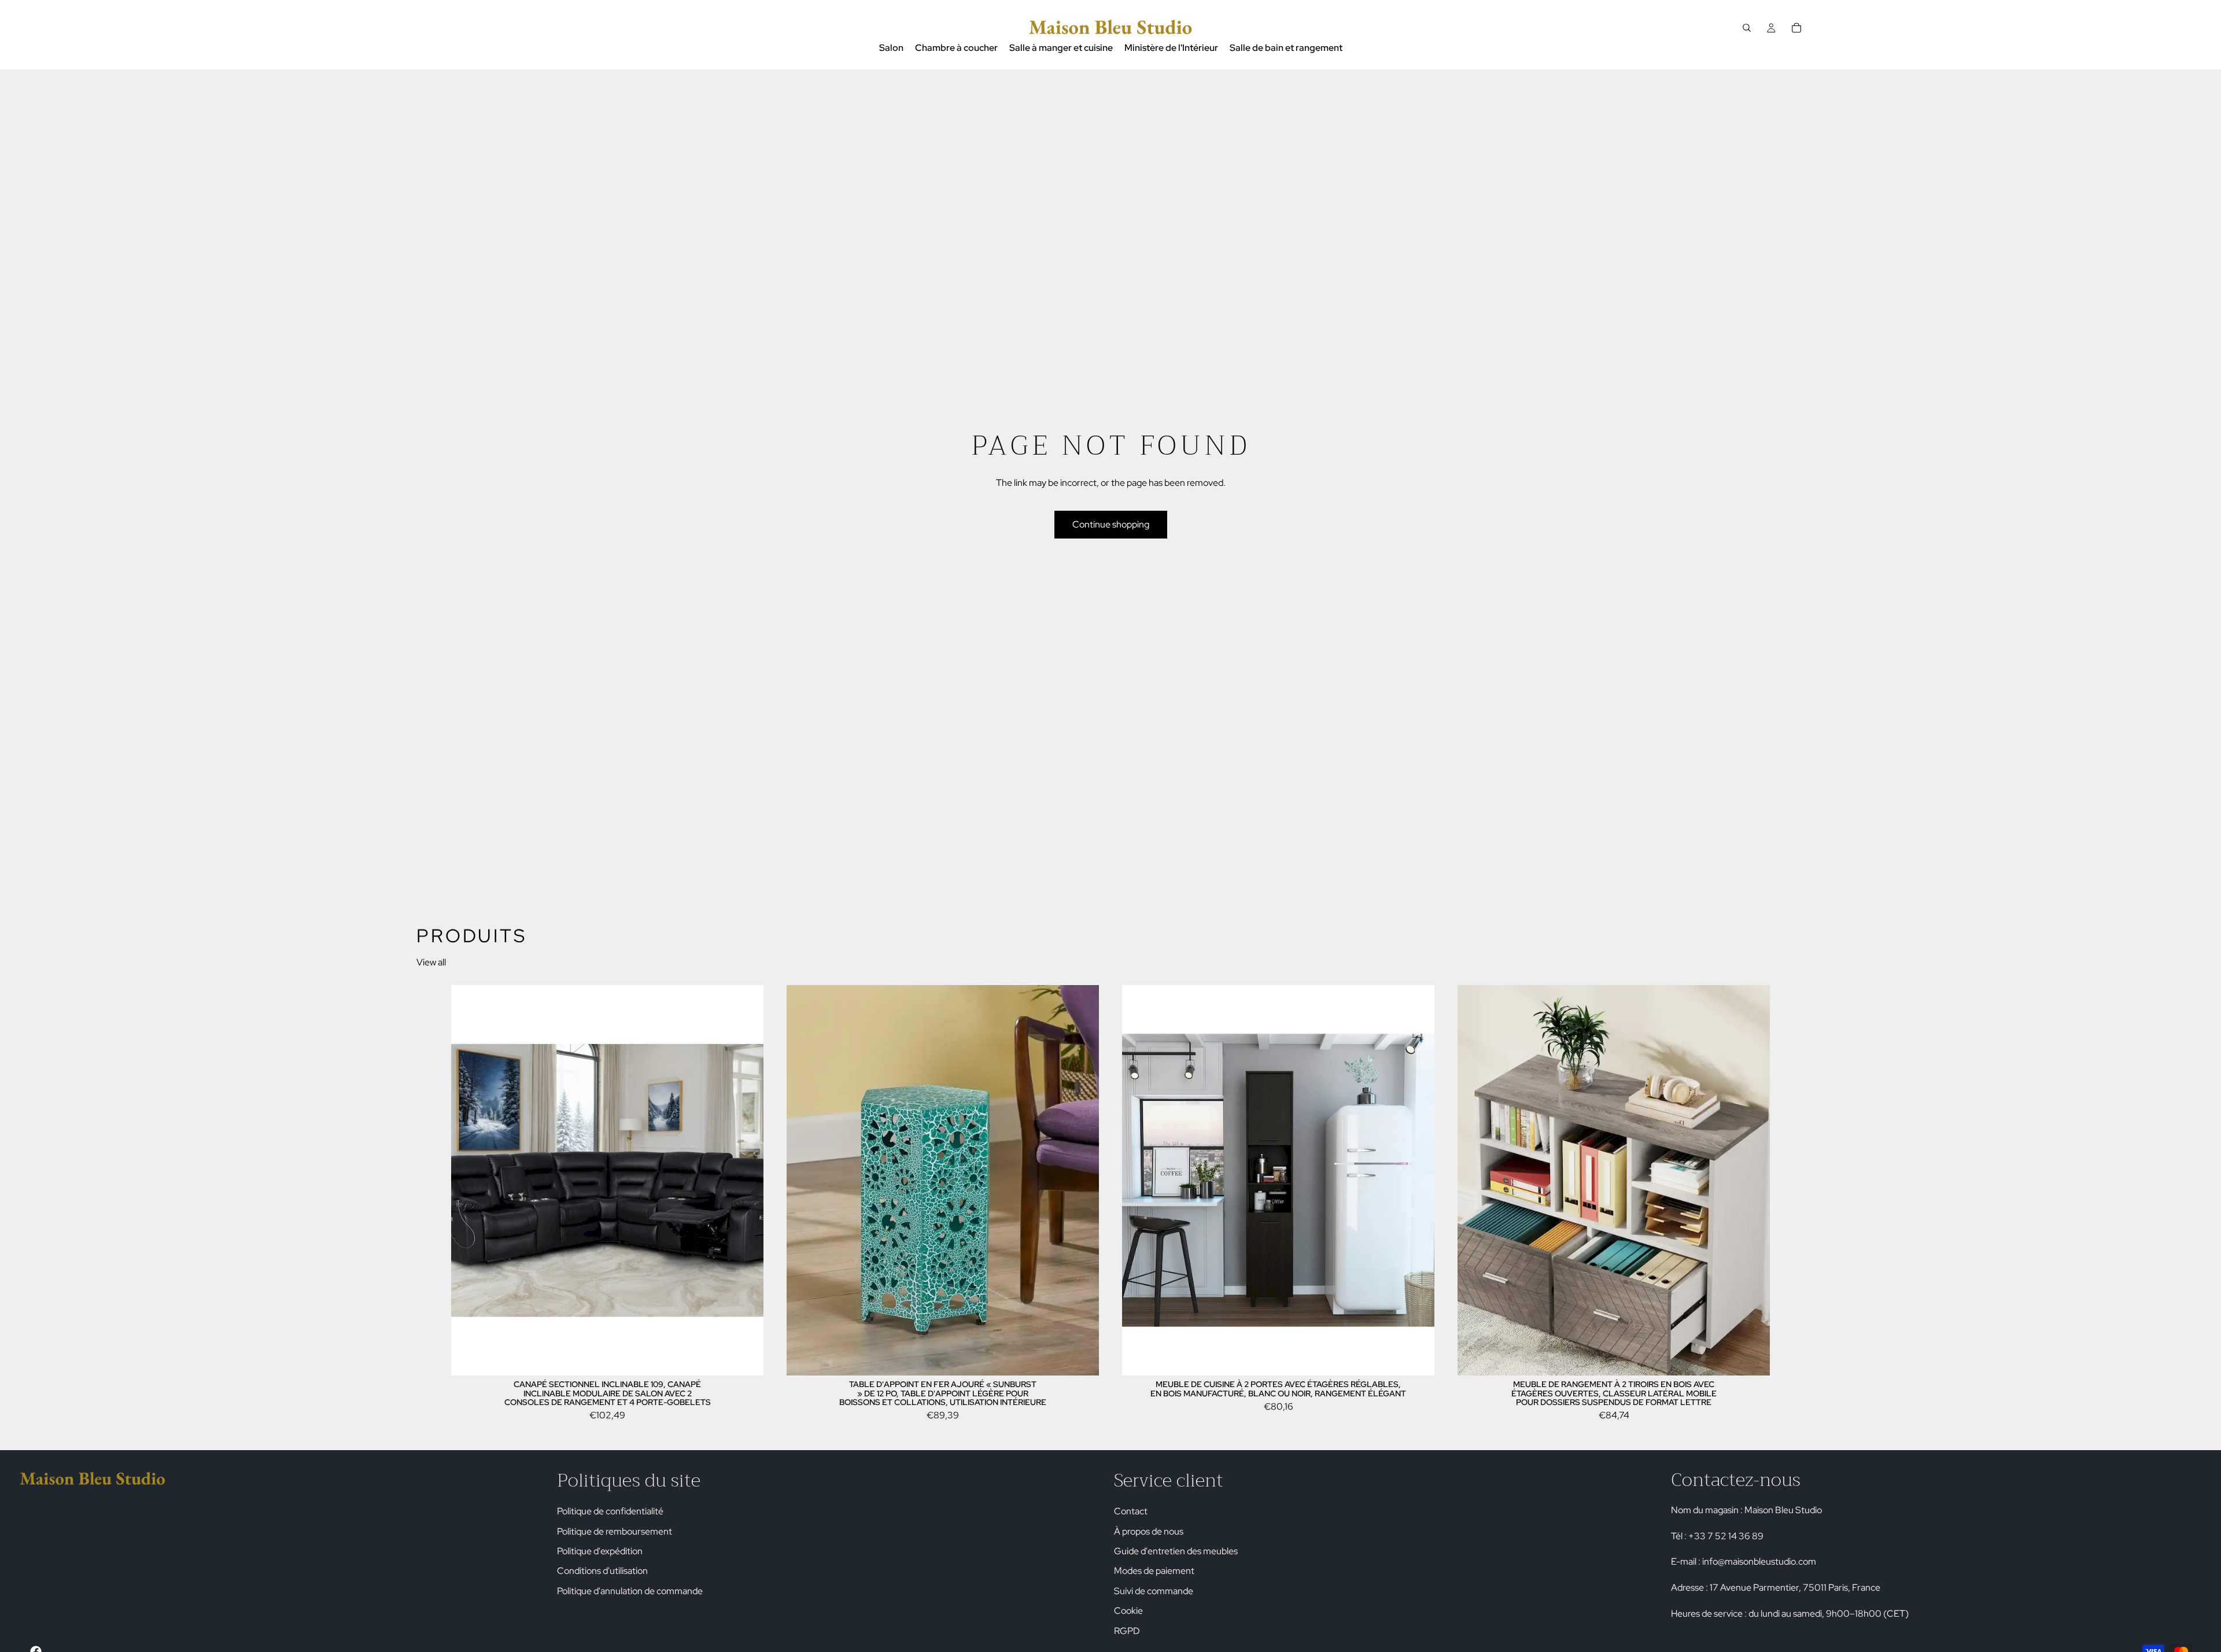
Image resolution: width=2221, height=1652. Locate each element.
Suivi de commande (1154, 1590)
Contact (1131, 1511)
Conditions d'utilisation (602, 1571)
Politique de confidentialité (610, 1511)
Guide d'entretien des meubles (1176, 1551)
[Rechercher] (1747, 28)
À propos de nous (1149, 1531)
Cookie (1128, 1611)
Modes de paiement (1154, 1571)
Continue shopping (1111, 524)
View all (431, 962)
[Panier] (1796, 28)
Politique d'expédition (600, 1551)
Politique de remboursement (615, 1531)
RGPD (1127, 1630)
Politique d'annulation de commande (630, 1590)
